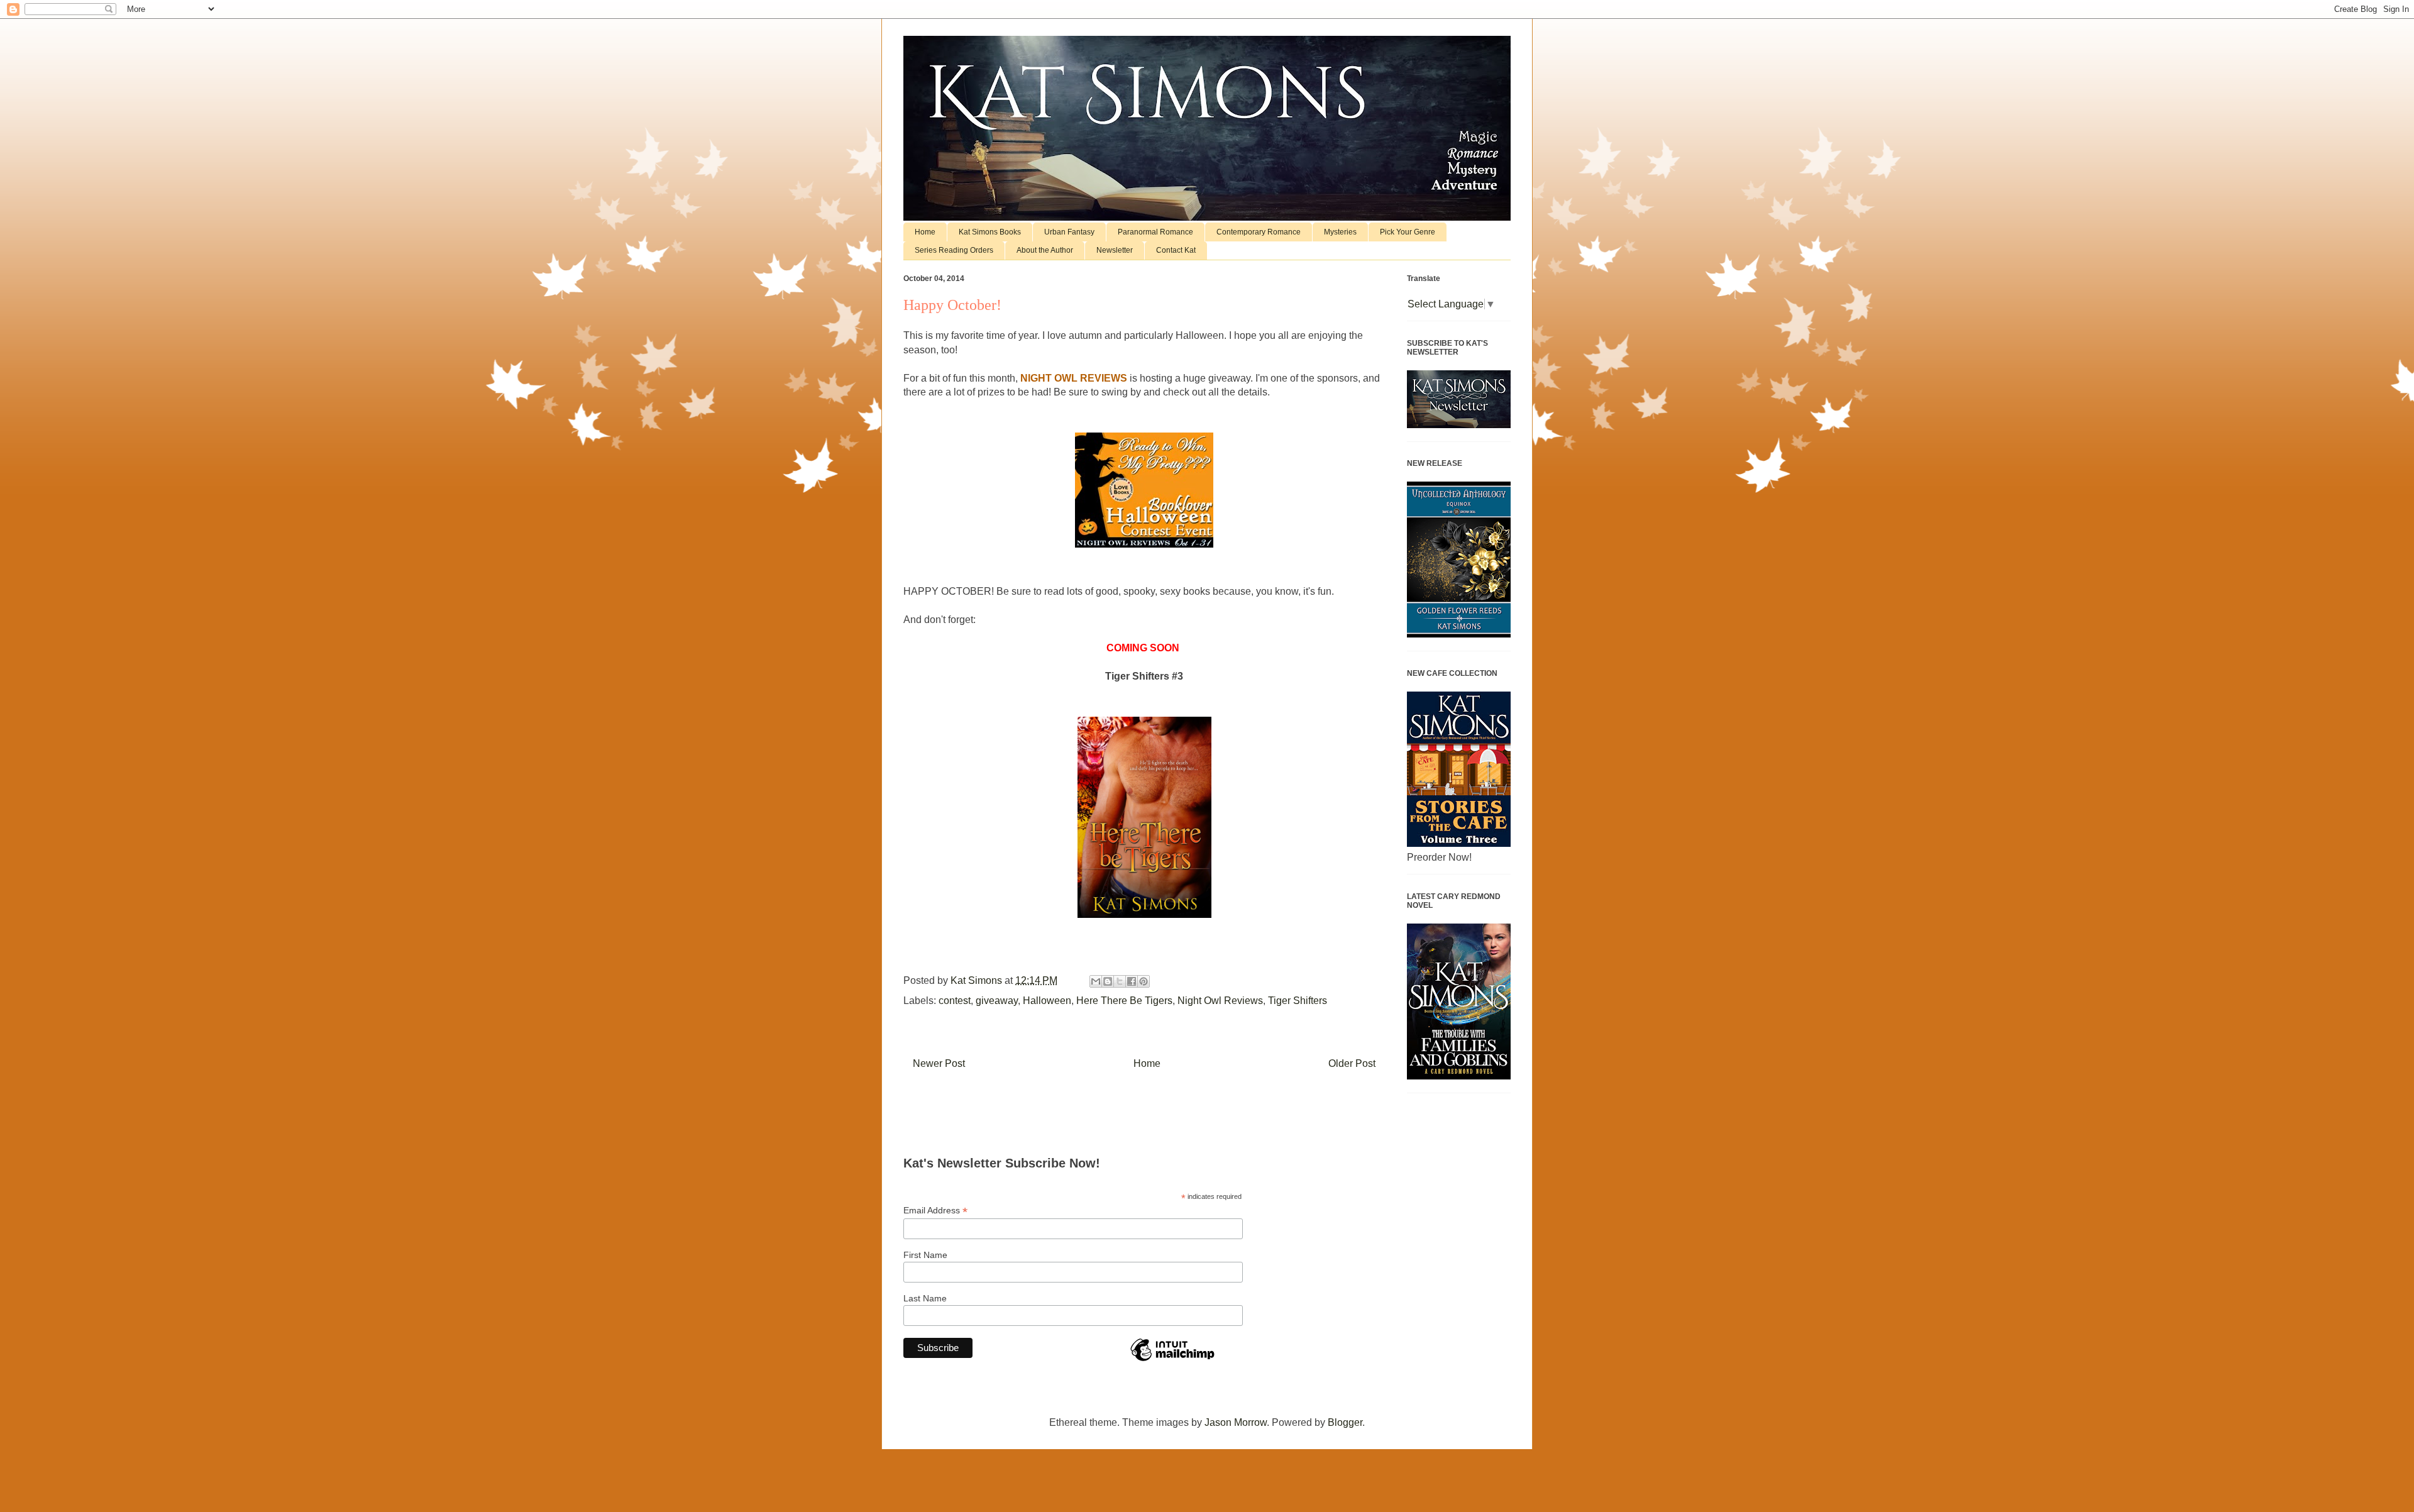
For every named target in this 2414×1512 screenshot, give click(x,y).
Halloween (1047, 1001)
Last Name (925, 1298)
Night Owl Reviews (1220, 1001)
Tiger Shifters (1298, 1001)
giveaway (997, 1001)
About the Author (1045, 250)
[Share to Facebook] (1132, 981)
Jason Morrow (1236, 1422)
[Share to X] (1120, 981)
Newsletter (1115, 250)
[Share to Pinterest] (1144, 981)
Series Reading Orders (954, 250)
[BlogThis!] (1108, 981)
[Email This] (1096, 981)
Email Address (935, 1211)
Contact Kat (1176, 250)
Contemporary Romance (1259, 232)
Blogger (1345, 1422)
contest (955, 1001)
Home (925, 232)
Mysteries (1340, 232)
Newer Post (939, 1063)
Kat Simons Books (990, 232)
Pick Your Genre (1408, 232)
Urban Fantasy (1069, 232)
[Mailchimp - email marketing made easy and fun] (1172, 1360)
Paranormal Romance (1155, 232)
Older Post (1352, 1063)
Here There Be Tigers (1124, 1001)
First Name (925, 1255)
